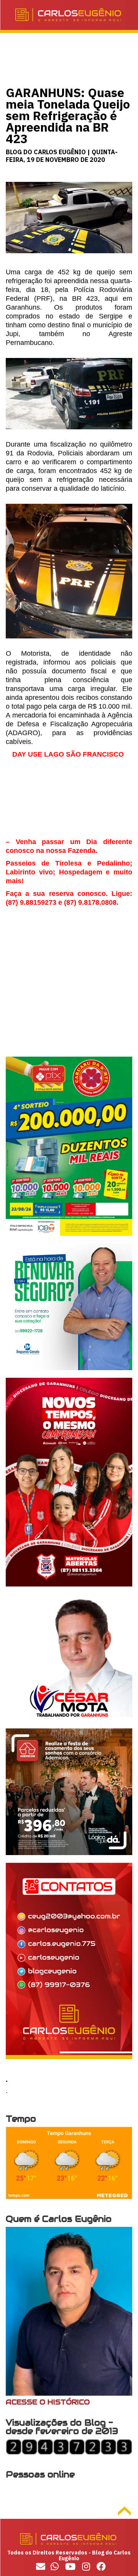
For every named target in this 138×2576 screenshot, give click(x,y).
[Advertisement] (69, 988)
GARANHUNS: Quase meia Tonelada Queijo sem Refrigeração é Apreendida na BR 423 (68, 115)
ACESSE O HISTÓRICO (48, 2402)
